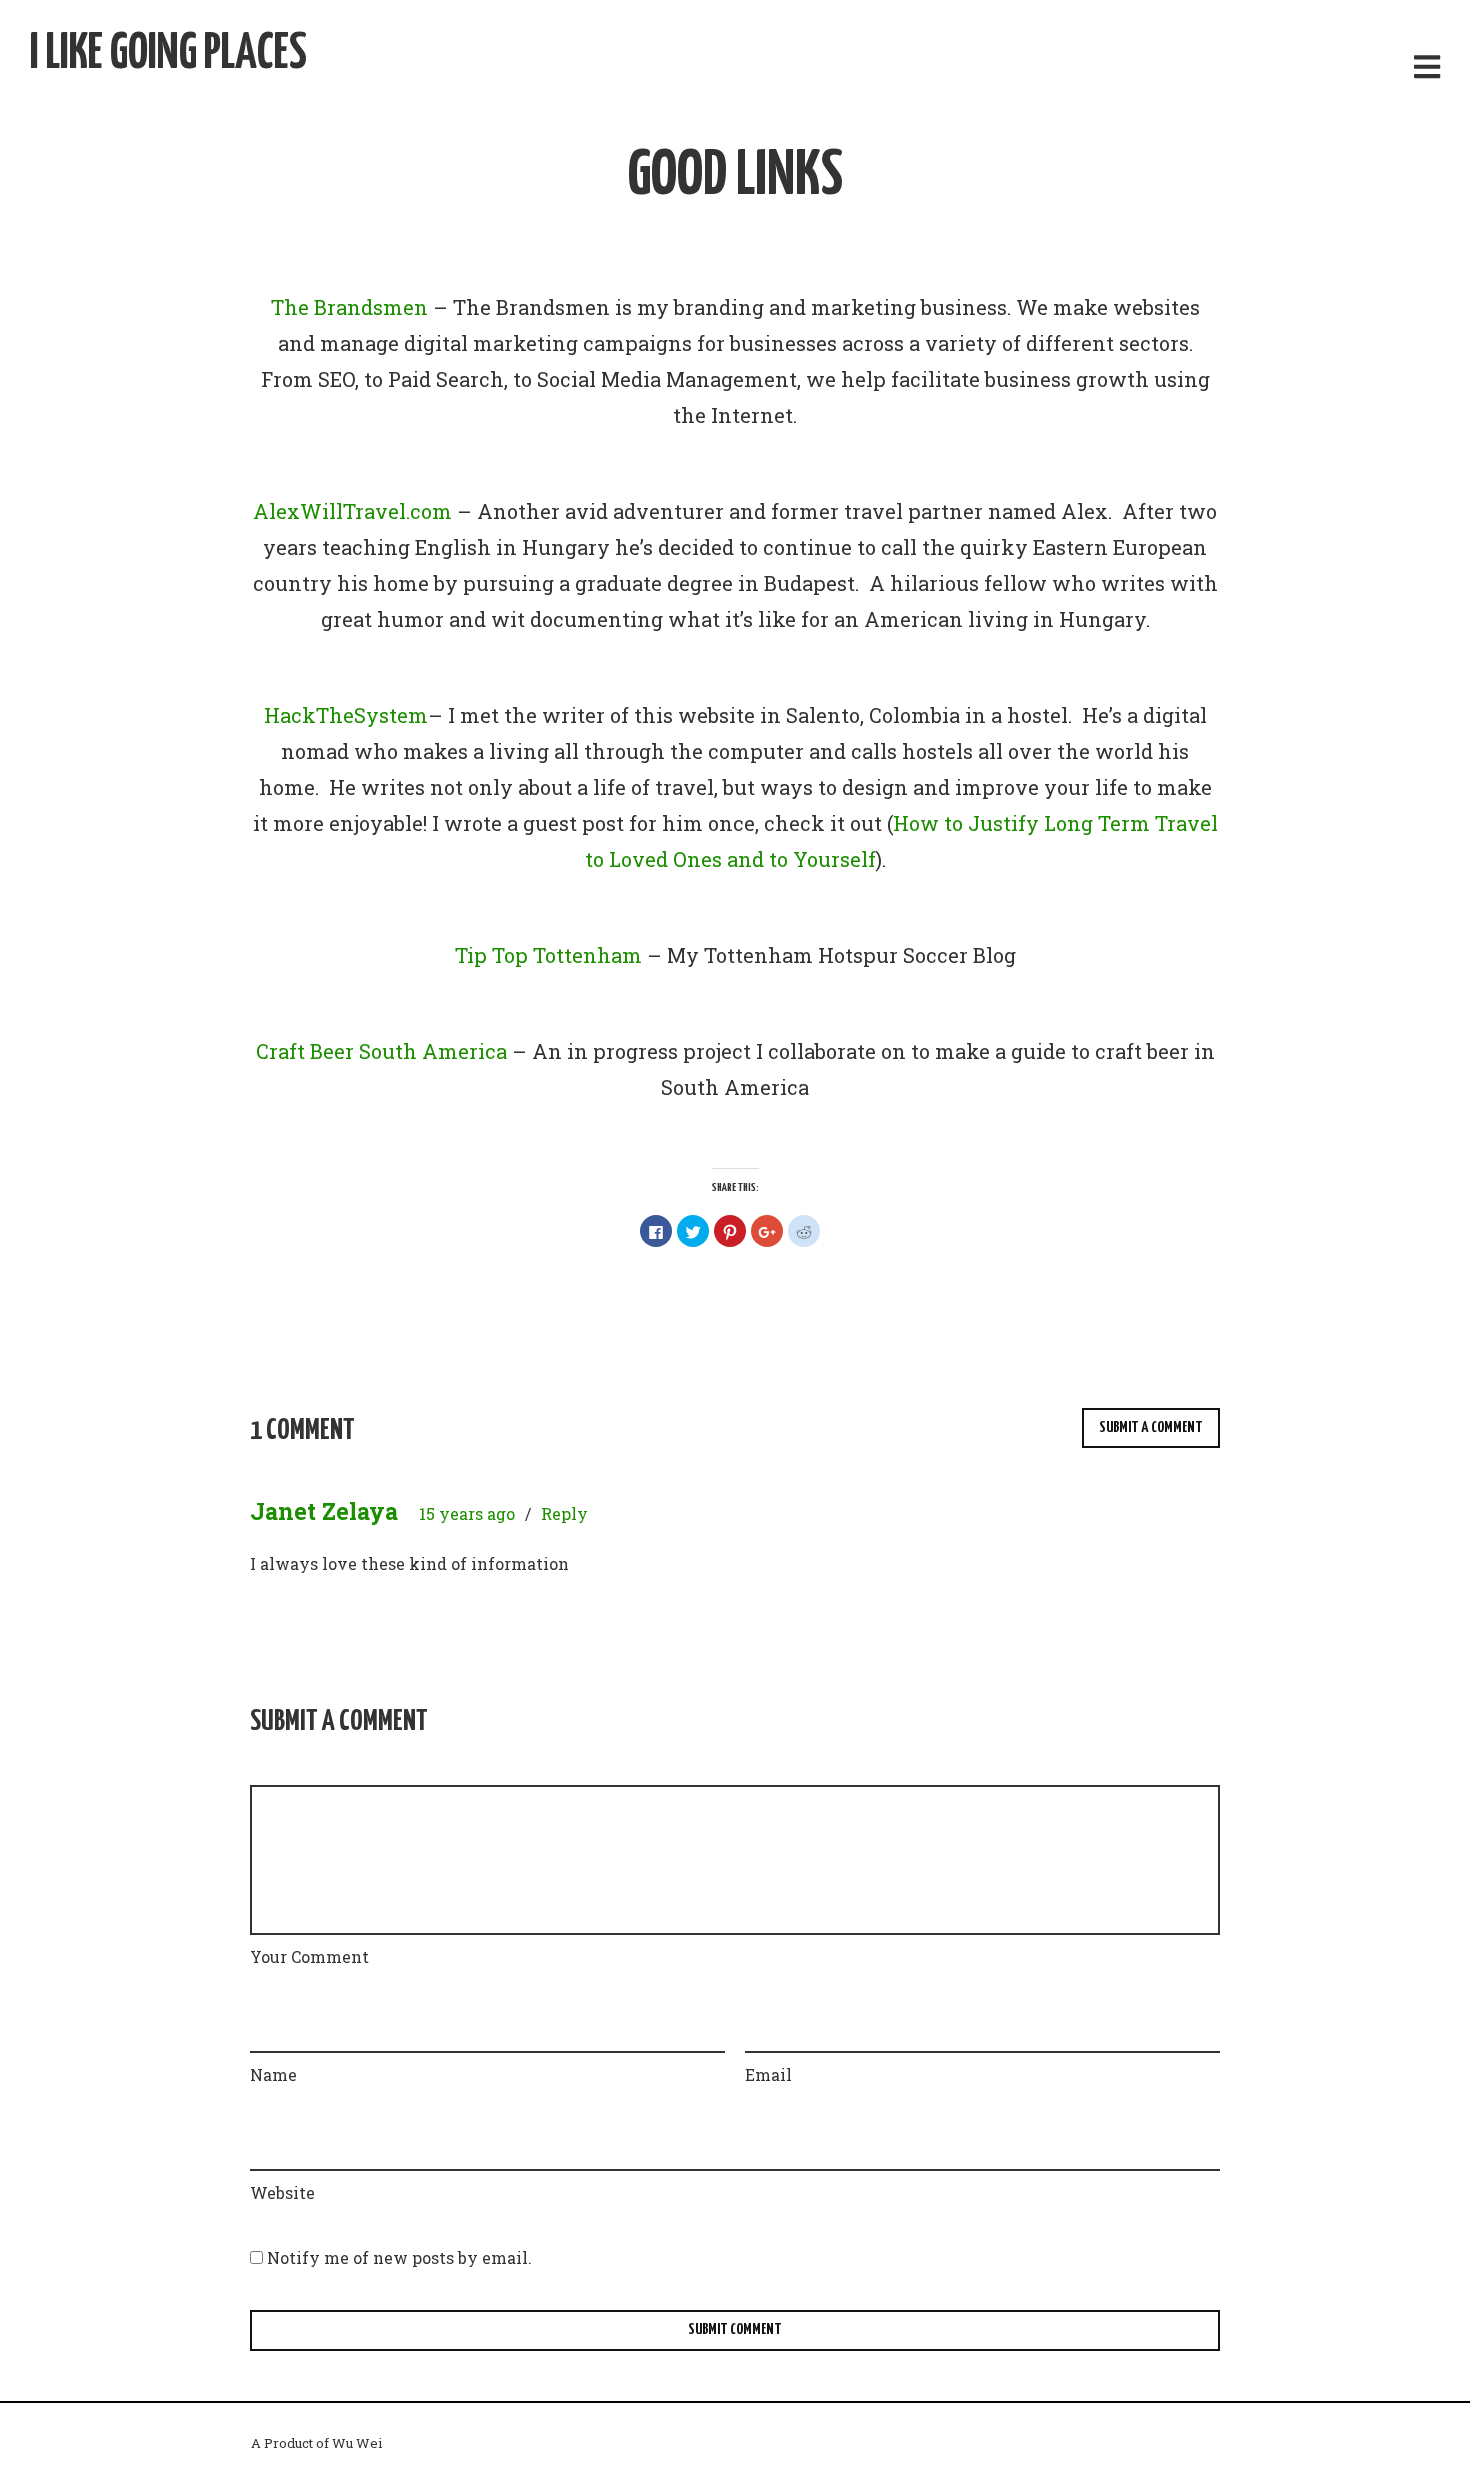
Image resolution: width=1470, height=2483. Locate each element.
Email (768, 2074)
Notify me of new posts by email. (399, 2257)
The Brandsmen (349, 307)
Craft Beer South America (381, 1051)
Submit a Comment (1151, 1427)
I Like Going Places (168, 54)
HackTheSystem (346, 715)
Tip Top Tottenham (548, 955)
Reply (564, 1513)
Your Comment (309, 1956)
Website (282, 2192)
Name (273, 2074)
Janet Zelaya (324, 1511)
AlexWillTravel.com (352, 511)
